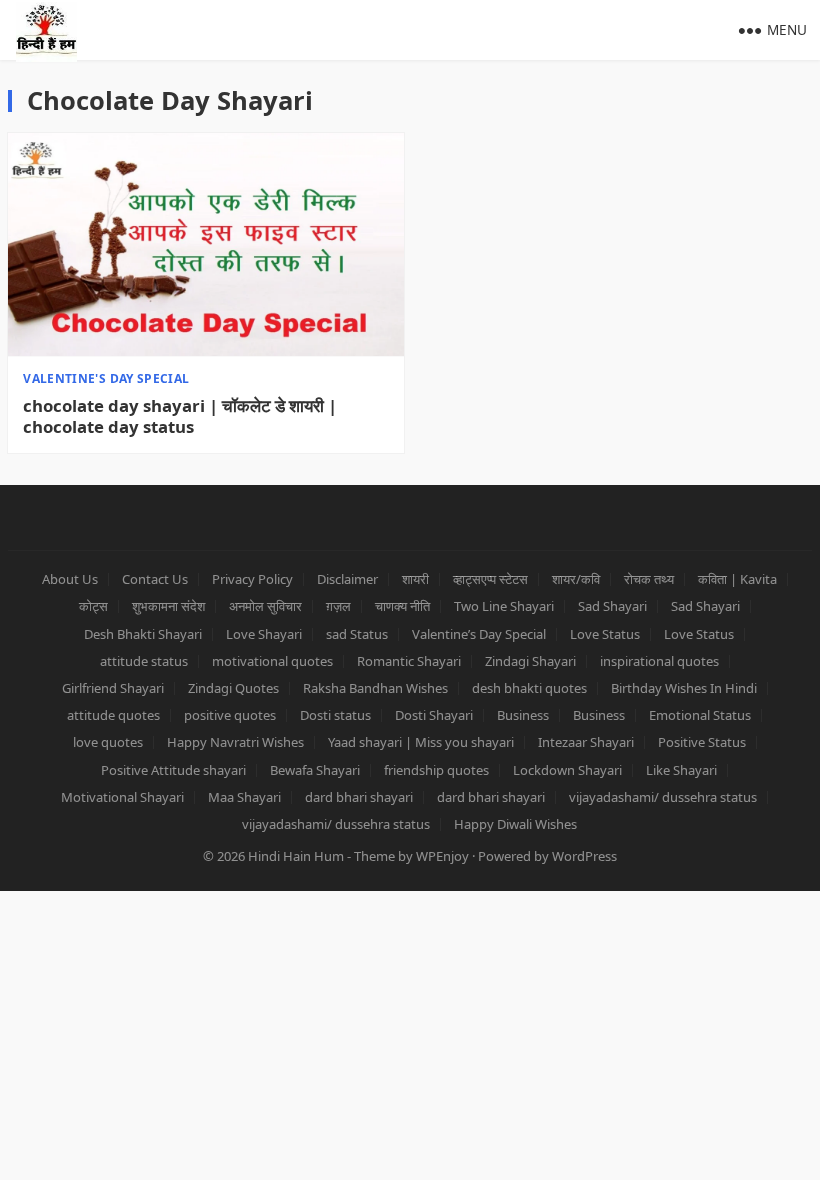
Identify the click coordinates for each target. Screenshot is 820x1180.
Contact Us (155, 579)
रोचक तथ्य (649, 579)
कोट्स (93, 606)
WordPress (584, 856)
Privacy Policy (252, 579)
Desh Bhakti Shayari (143, 634)
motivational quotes (272, 661)
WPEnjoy (442, 856)
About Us (70, 579)
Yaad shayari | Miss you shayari (421, 742)
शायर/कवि (576, 579)
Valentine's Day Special (106, 378)
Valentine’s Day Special (479, 634)
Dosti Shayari (434, 715)
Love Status (605, 634)
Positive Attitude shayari (173, 770)
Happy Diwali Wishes (515, 824)
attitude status (144, 661)
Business (523, 715)
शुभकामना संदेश (168, 606)
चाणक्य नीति (402, 606)
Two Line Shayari (504, 606)
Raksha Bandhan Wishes (375, 688)
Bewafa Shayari (315, 770)
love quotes (108, 742)
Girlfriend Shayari (113, 688)
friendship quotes (436, 770)
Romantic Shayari (409, 661)
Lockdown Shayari (567, 770)
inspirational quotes (659, 661)
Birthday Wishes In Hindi (684, 688)
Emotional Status (700, 715)
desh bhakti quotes (529, 688)
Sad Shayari (612, 606)
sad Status (357, 634)
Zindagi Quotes (233, 688)
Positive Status (702, 742)
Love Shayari (264, 634)
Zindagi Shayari (530, 661)
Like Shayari (681, 770)
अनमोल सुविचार (265, 606)
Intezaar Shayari (586, 742)
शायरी (415, 579)
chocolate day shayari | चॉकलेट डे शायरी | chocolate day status (180, 417)
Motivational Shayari (122, 797)
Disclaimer (347, 579)
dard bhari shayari (359, 797)
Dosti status (335, 715)
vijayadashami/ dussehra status (663, 797)
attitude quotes (113, 715)
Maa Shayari (244, 797)
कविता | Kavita (737, 579)
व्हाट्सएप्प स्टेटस (490, 579)
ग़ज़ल (338, 606)
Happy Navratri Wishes (235, 742)
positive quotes (230, 715)
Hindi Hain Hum (296, 856)
